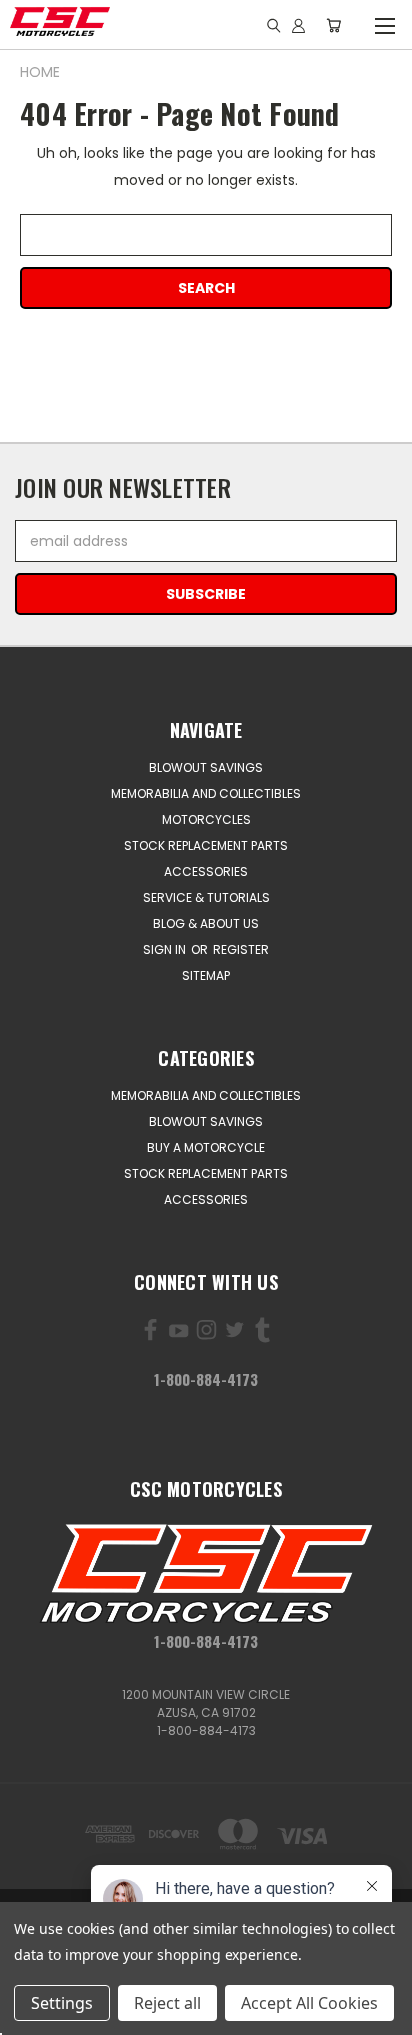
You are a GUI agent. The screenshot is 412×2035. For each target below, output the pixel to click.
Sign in (166, 949)
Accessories (206, 871)
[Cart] (333, 25)
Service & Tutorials (206, 897)
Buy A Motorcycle (206, 1147)
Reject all (167, 2003)
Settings (62, 2003)
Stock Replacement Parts (206, 845)
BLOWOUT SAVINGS (206, 767)
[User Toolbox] (298, 25)
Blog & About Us (206, 923)
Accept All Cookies (309, 2003)
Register (241, 949)
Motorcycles (206, 819)
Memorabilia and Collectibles (206, 793)
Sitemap (206, 975)
